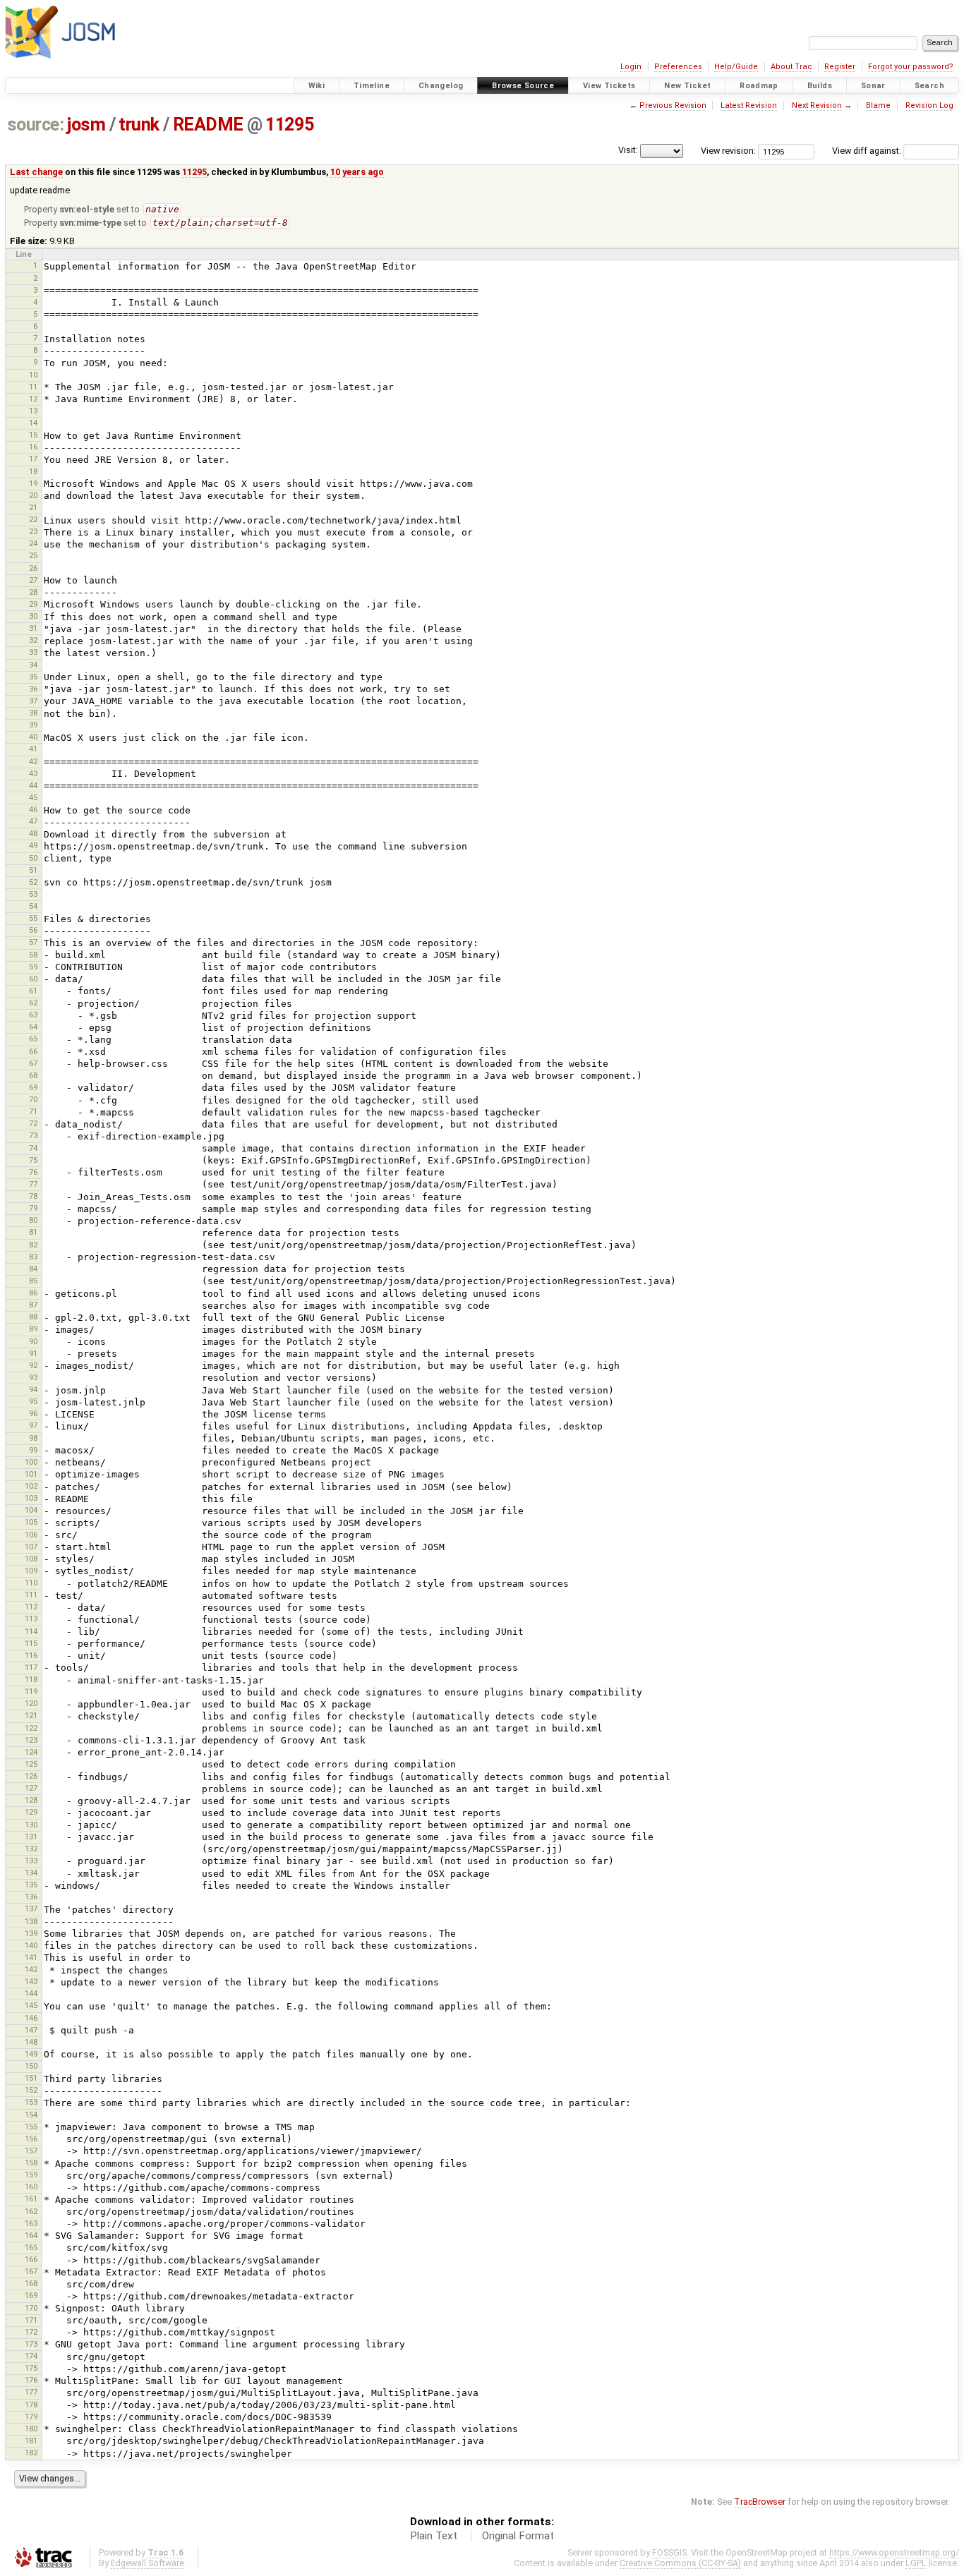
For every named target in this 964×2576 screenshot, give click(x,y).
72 (33, 1123)
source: (36, 125)
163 (31, 2223)
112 (31, 1607)
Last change (36, 172)
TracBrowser (760, 2502)
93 (33, 1377)
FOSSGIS (669, 2552)
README (208, 125)
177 (31, 2392)
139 (31, 1933)
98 (33, 1438)
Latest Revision (749, 105)
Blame (878, 105)
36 (33, 689)
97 (33, 1425)
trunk (139, 125)
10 (33, 375)
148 (31, 2042)
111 (31, 1595)
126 (31, 1776)
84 (33, 1269)
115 (31, 1643)
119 (31, 1691)
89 (33, 1329)
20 (33, 495)
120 (31, 1703)
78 (33, 1196)
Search (929, 86)
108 (31, 1559)
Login (631, 67)
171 (31, 2320)
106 (31, 1535)
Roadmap (759, 86)
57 (33, 942)
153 (31, 2102)
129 (31, 1812)
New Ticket (687, 86)
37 (33, 701)
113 (31, 1619)
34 (33, 665)
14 (33, 423)
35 (33, 677)
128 (31, 1800)
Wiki (317, 86)
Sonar (873, 86)
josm (86, 125)
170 (31, 2308)
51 (33, 870)
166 (31, 2259)
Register (840, 67)
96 (33, 1413)
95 (33, 1401)
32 (33, 640)
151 (31, 2078)
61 (33, 991)
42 (33, 761)
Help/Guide (736, 67)
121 (31, 1715)
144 (31, 1993)
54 (33, 906)
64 (33, 1027)
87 (33, 1305)
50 (33, 858)
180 (31, 2429)
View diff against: (868, 151)
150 (31, 2066)
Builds (820, 86)
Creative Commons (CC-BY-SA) (680, 2563)
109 (31, 1571)
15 (33, 435)
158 (31, 2163)
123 (31, 1740)
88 (33, 1317)
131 (31, 1837)
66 (33, 1051)
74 (33, 1148)
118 (31, 1679)
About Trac (791, 67)
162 (31, 2211)
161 (31, 2199)
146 (31, 2018)
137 (31, 1909)
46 (33, 809)
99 (33, 1450)
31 (33, 628)
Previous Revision (673, 105)
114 (31, 1631)
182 (31, 2453)
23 (33, 531)
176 (31, 2380)
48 (33, 833)
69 (33, 1087)
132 (31, 1849)
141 (31, 1957)
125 (31, 1764)
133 (31, 1861)
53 (33, 894)
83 (33, 1257)
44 (33, 785)
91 (33, 1353)
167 (31, 2271)
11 (33, 387)
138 (31, 1921)
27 (33, 580)
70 (33, 1099)
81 (33, 1232)
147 (31, 2030)
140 (31, 1945)
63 (33, 1015)
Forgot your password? (911, 67)
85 (33, 1281)
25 (33, 555)
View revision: (728, 151)
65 (33, 1039)
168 (31, 2283)
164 (31, 2235)
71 (33, 1111)
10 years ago (357, 172)
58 (33, 955)
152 (31, 2090)
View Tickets (609, 86)
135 (31, 1885)
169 (31, 2295)
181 (31, 2441)
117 (31, 1667)
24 (33, 543)
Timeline (372, 86)
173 (31, 2344)
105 (31, 1522)
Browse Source (523, 86)
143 (31, 1981)
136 (31, 1897)
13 (33, 411)
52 (33, 882)
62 (33, 1003)
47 (33, 821)
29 (33, 604)
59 (33, 967)
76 (33, 1172)
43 (33, 773)
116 (31, 1655)
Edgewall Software (147, 2563)
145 (31, 2005)
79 (33, 1208)
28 (33, 592)
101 (31, 1474)
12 (33, 399)
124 (31, 1752)
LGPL (916, 2563)
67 (33, 1063)
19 (33, 483)
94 (33, 1389)
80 (33, 1220)
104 (31, 1510)
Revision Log (929, 105)
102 (31, 1486)
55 (33, 918)
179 (31, 2417)
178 (31, 2405)
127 (31, 1788)
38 (33, 713)
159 (31, 2175)
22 (33, 519)
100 (31, 1462)
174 (31, 2356)
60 (33, 979)
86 (33, 1293)
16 (33, 447)
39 (33, 725)
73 (33, 1135)
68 (33, 1075)
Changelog (441, 86)
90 (33, 1341)
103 (31, 1498)
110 (31, 1583)
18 (33, 471)
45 (33, 797)
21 (33, 507)
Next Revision (817, 105)
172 (31, 2332)
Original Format (518, 2536)
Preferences (678, 67)
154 (31, 2115)
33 (33, 652)
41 (33, 749)
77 (33, 1184)
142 (31, 1969)
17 (33, 459)
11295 (289, 125)
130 (31, 1825)
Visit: (628, 150)
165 (31, 2247)
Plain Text (434, 2536)
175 (31, 2368)
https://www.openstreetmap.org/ (894, 2552)
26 (33, 568)
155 (31, 2127)
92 (33, 1365)
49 (33, 845)
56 (33, 930)
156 (31, 2139)
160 (31, 2187)
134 (31, 1873)
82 (33, 1245)
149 (31, 2054)
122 (31, 1728)
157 (31, 2151)
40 (33, 737)
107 (31, 1547)
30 (33, 616)
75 (33, 1160)
